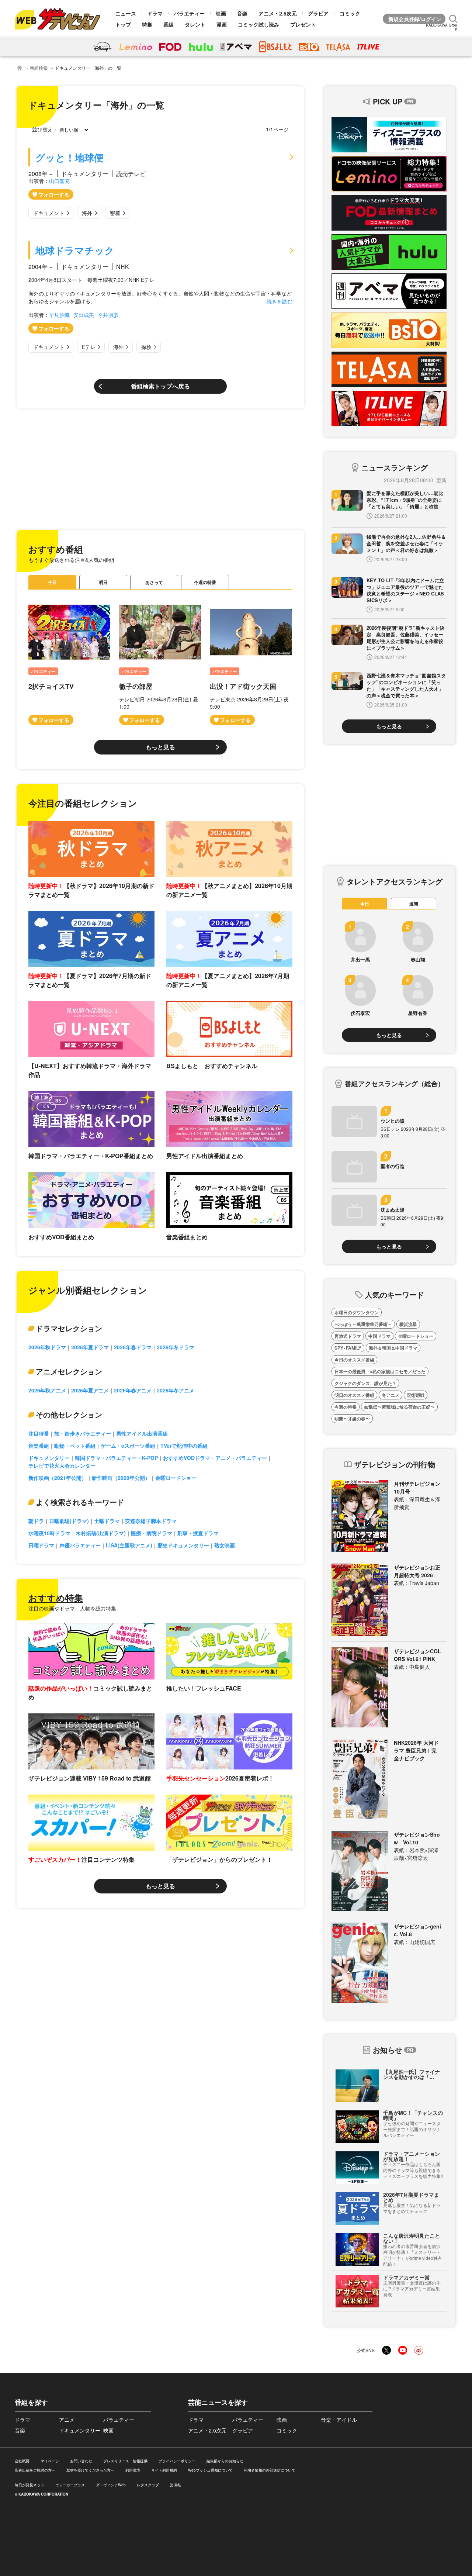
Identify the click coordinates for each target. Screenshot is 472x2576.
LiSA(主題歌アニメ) (129, 1545)
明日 (103, 582)
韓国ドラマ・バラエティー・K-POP (116, 1458)
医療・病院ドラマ (152, 1533)
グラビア (318, 13)
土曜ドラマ (107, 1521)
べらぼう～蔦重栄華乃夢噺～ (363, 1324)
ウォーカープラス (70, 2485)
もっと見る (160, 747)
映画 (221, 13)
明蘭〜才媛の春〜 (352, 1419)
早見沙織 (59, 315)
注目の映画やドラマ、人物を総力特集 (72, 1608)
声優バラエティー (80, 1545)
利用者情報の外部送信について (270, 2470)
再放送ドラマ (348, 1336)
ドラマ (155, 13)
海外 (87, 213)
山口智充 (59, 181)
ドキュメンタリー (49, 1458)
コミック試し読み (258, 24)
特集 (147, 24)
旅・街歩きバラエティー (83, 1433)
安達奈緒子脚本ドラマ (151, 1521)
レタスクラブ (148, 2485)
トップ (123, 24)
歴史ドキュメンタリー (183, 1545)
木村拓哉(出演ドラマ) (101, 1533)
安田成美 (84, 315)
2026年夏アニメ (90, 1390)
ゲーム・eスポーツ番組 (128, 1446)
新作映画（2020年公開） (121, 1478)
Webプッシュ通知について (210, 2470)
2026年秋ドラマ (47, 1347)
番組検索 (39, 68)
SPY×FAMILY (348, 1348)
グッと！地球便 (70, 157)
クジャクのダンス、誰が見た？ (365, 1383)
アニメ (67, 2420)
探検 (146, 347)
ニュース (126, 13)
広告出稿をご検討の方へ (35, 2470)
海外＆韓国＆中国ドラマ (393, 1348)
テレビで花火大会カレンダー (62, 1465)
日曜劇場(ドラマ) (69, 1521)
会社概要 (22, 2461)
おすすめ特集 (56, 1598)
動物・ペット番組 (75, 1446)
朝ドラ (36, 1521)
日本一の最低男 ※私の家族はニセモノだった (380, 1371)
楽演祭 (176, 2485)
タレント (195, 24)
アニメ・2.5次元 (278, 13)
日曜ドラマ (41, 1545)
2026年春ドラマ (133, 1347)
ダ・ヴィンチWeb (111, 2485)
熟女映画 (225, 1545)
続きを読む (280, 301)
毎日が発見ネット (29, 2485)
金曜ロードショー (176, 1478)
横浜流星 (408, 1324)
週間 (414, 904)
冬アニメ (391, 1395)
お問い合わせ (81, 2461)
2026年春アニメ (133, 1390)
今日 (52, 582)
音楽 (242, 13)
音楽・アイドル (339, 2420)
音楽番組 (39, 1446)
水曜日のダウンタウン (357, 1312)
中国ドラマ (379, 1336)
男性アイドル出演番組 (142, 1433)
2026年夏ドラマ (90, 1347)
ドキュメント (49, 213)
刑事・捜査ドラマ (198, 1533)
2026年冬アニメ (176, 1390)
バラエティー (189, 13)
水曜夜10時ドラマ (49, 1533)
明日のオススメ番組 (354, 1395)
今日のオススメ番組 (354, 1360)
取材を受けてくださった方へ (90, 2470)
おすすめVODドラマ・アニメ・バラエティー (215, 1458)
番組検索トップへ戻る (160, 386)
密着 (115, 213)
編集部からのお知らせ (225, 2461)
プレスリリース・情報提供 (125, 2461)
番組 (169, 24)
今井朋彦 (108, 315)
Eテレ (89, 347)
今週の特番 (205, 582)
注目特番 (39, 1433)
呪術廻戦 (416, 1395)
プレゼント (303, 24)
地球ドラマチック (75, 250)
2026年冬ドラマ (176, 1347)
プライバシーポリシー (177, 2461)
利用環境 (133, 2470)
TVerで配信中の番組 (184, 1446)
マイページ (50, 2461)
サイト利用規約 (164, 2470)
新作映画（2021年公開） (58, 1478)
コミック (350, 13)
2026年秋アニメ (47, 1390)
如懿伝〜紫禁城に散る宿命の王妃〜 (399, 1407)
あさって (154, 582)
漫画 (222, 24)
